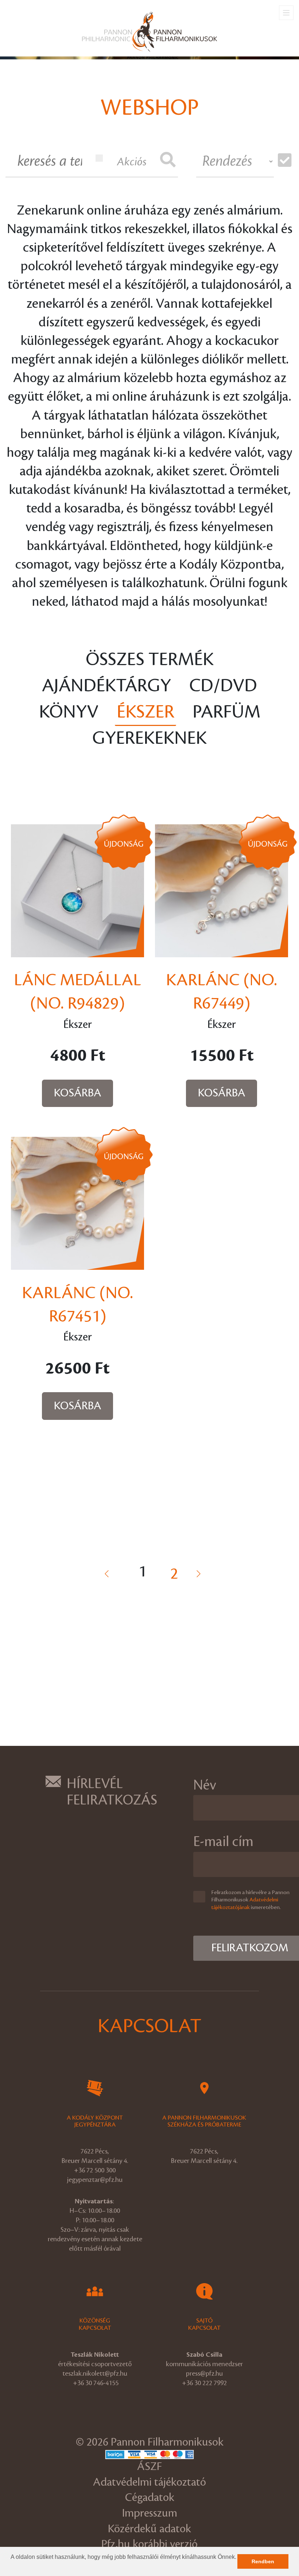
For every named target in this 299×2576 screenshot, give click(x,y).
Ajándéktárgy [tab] (106, 686)
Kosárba (78, 1093)
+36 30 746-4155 (96, 2383)
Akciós (132, 162)
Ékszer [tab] (145, 712)
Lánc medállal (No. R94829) (77, 992)
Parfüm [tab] (226, 712)
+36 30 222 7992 (204, 2383)
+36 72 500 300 (95, 2170)
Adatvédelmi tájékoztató (149, 2482)
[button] (12, 2567)
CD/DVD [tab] (223, 686)
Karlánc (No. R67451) (77, 1305)
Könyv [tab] (69, 712)
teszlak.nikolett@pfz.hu (95, 2373)
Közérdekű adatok (149, 2529)
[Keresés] (168, 161)
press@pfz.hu (204, 2373)
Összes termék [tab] (150, 660)
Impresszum (150, 2513)
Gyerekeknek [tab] (149, 738)
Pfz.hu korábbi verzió (149, 2544)
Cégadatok (150, 2498)
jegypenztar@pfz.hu (95, 2180)
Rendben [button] (263, 2561)
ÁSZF (149, 2467)
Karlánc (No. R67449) (222, 992)
